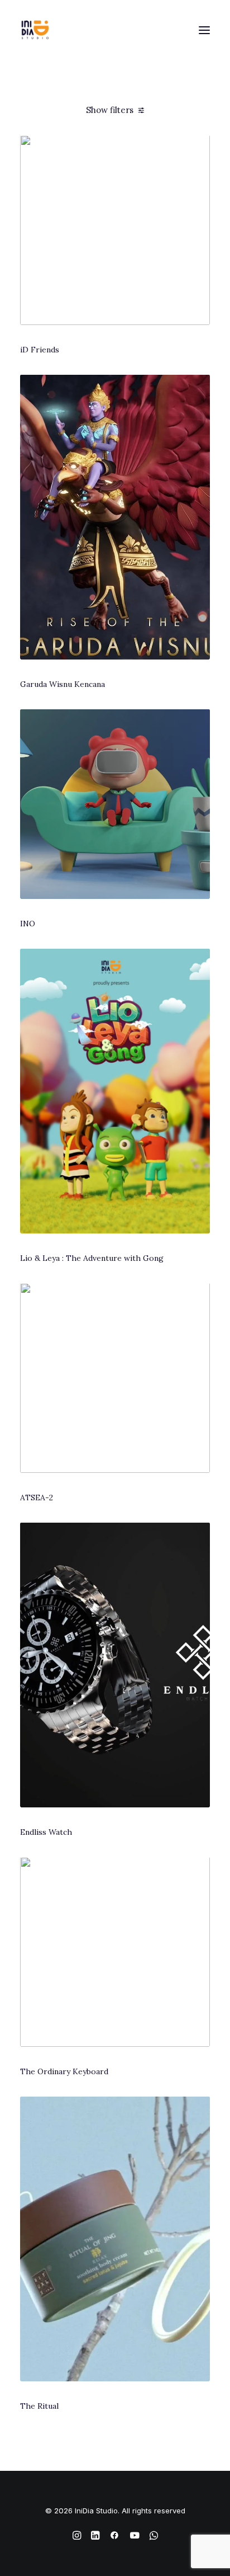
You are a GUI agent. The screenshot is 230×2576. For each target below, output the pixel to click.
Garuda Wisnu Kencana (63, 684)
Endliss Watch (46, 1832)
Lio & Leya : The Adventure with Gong (92, 1258)
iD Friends (40, 350)
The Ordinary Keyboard (64, 2071)
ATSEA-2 (37, 1497)
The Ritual (39, 2406)
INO (28, 924)
